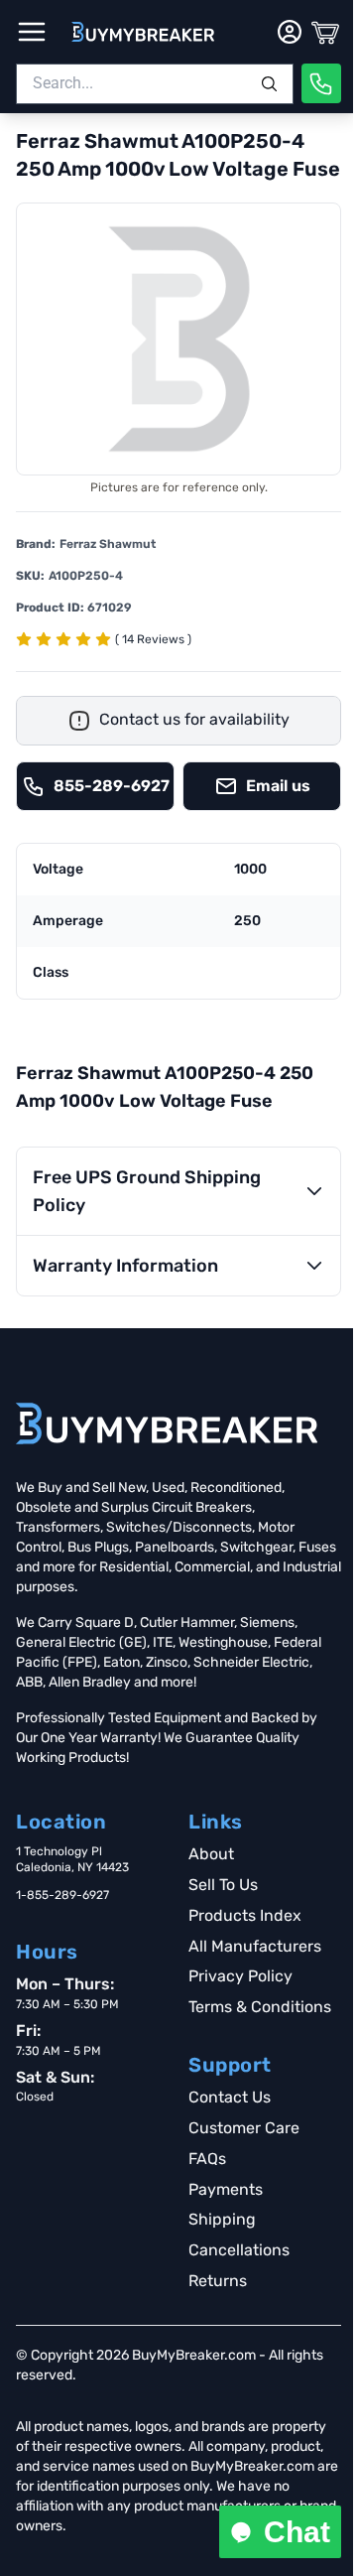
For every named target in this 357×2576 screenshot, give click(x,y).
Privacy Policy (240, 1976)
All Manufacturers (255, 1946)
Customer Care (244, 2128)
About (211, 1854)
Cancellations (239, 2250)
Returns (218, 2281)
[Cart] (325, 32)
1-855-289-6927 (62, 1895)
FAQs (207, 2159)
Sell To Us (223, 1885)
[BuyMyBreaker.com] (143, 32)
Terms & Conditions (260, 2007)
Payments (226, 2189)
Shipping (222, 2219)
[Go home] (167, 1424)
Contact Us (230, 2097)
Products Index (245, 1915)
